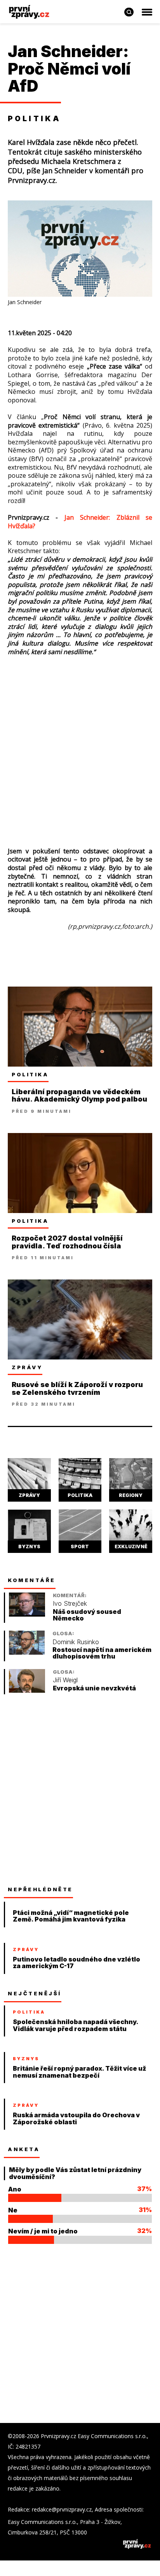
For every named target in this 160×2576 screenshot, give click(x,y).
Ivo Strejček (70, 1604)
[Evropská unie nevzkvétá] (27, 1691)
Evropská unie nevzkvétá (94, 1688)
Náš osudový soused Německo (87, 1615)
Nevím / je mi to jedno (43, 2231)
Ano (15, 2189)
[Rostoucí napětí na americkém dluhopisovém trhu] (27, 1653)
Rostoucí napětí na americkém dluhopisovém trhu (102, 1653)
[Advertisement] (80, 748)
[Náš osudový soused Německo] (27, 1614)
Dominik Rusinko (76, 1642)
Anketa (24, 2149)
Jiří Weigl (65, 1680)
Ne (13, 2210)
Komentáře (32, 1580)
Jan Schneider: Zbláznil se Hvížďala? (80, 522)
